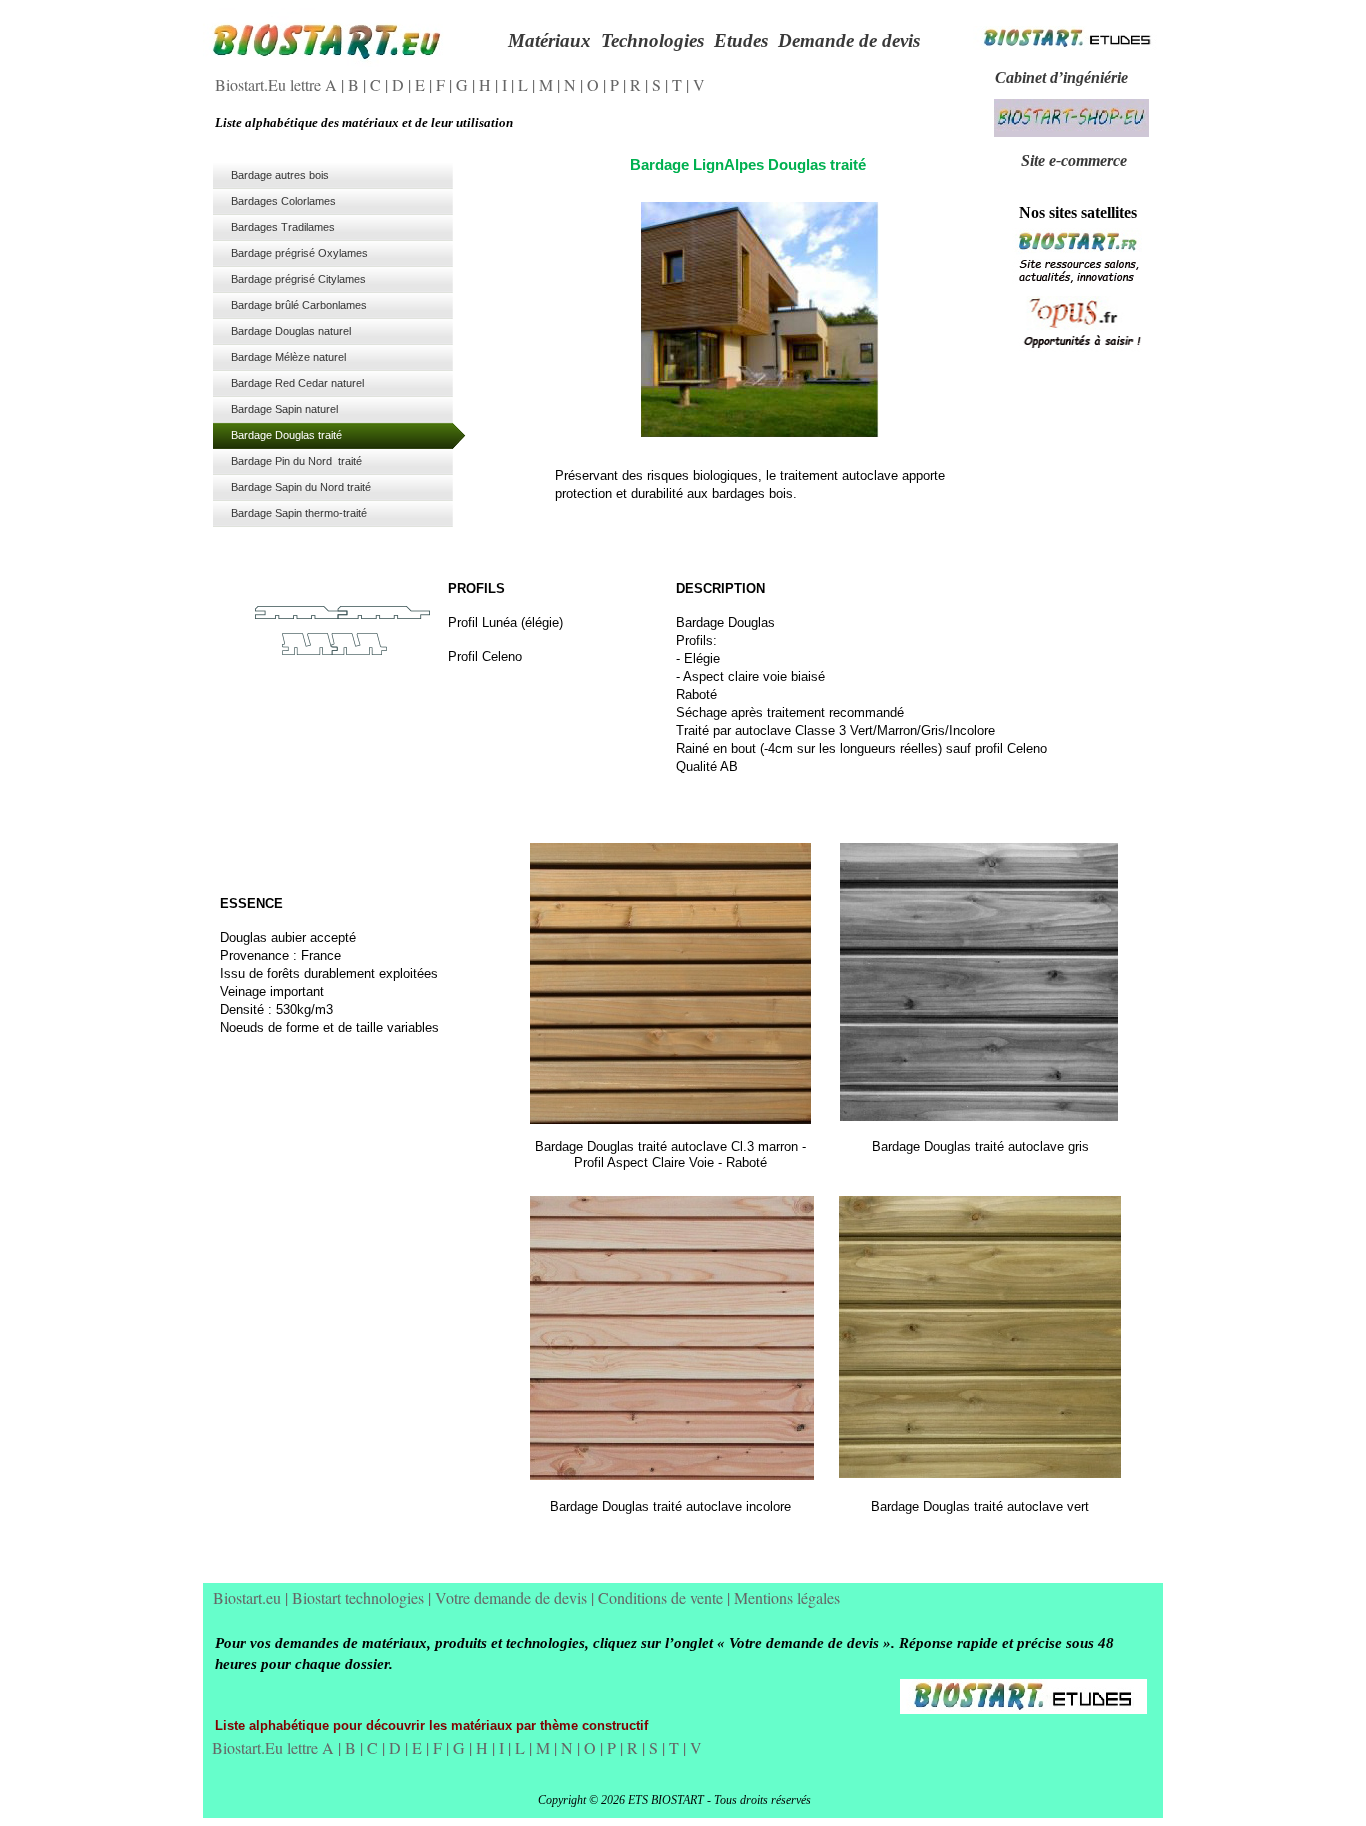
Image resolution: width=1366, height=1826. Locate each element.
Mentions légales (787, 1597)
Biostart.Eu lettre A (278, 84)
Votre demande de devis (513, 1597)
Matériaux (549, 40)
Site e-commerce (1074, 160)
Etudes (741, 40)
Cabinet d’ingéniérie (1061, 77)
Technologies (652, 40)
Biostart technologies (360, 1597)
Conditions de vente (662, 1597)
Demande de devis (849, 40)
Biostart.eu (249, 1597)
